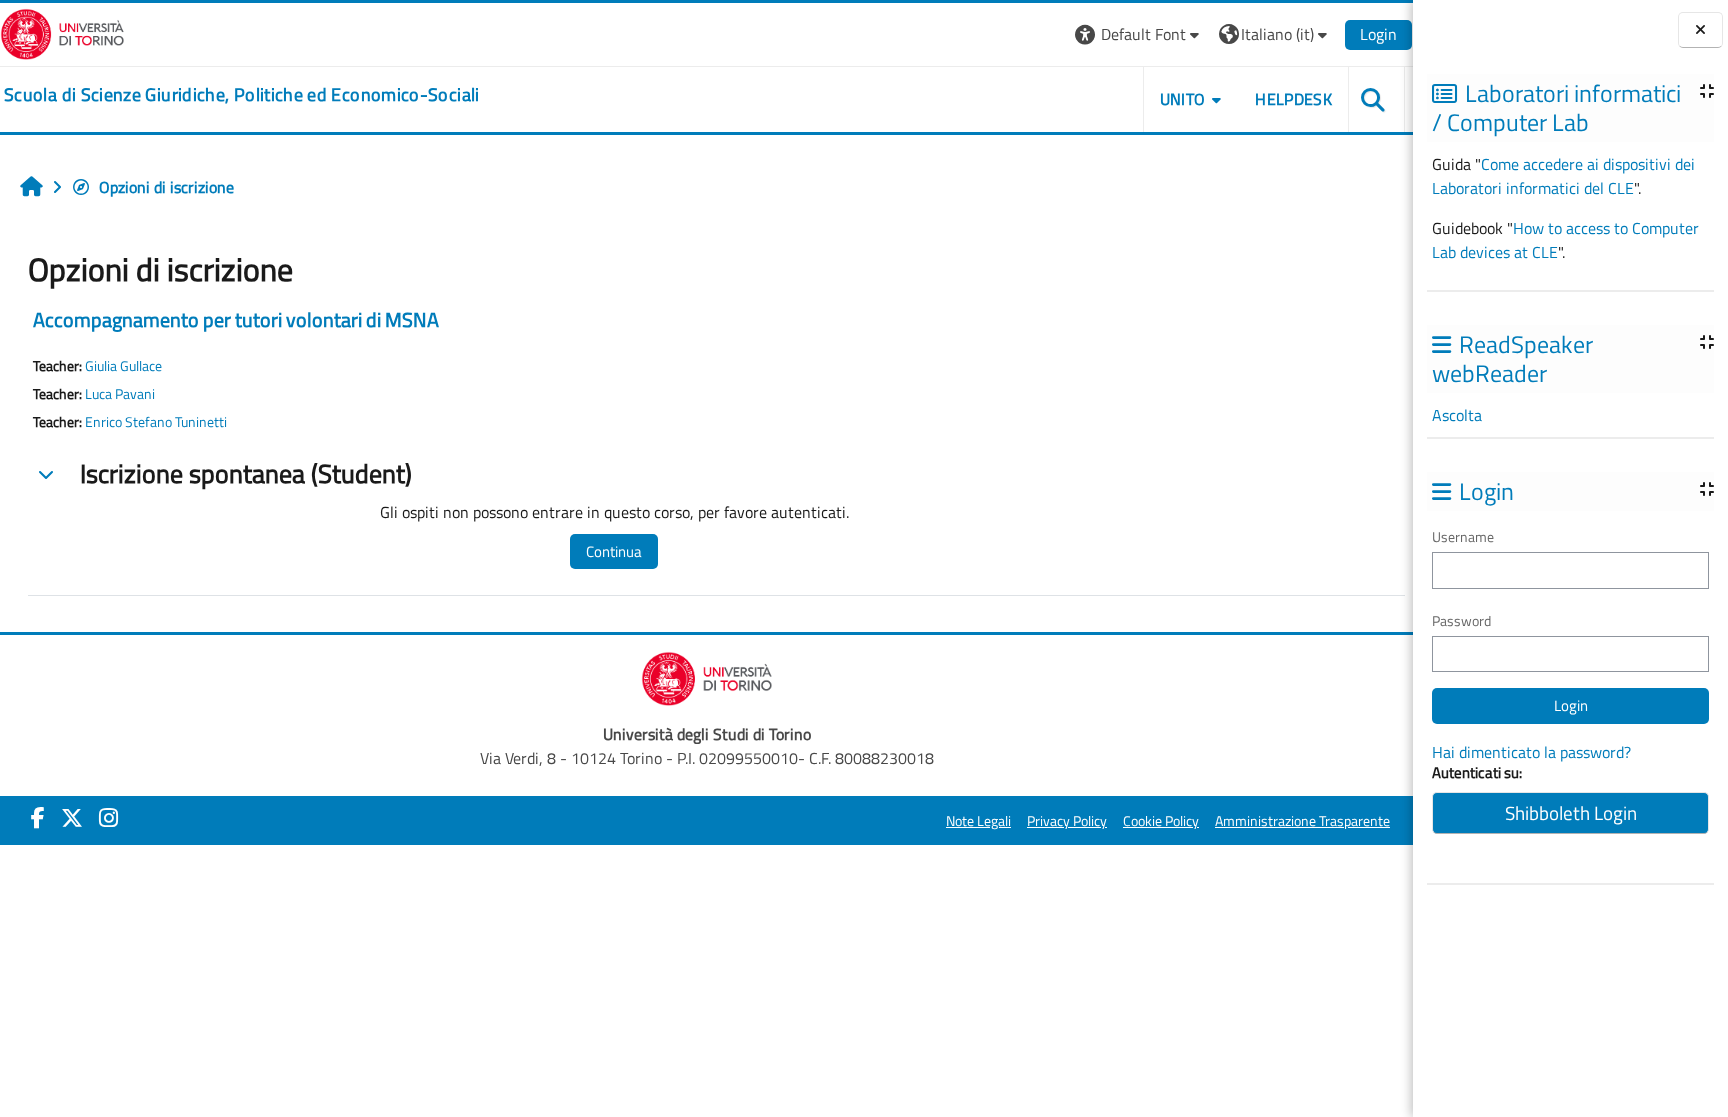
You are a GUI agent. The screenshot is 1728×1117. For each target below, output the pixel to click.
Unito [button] (1183, 99)
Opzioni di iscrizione (166, 187)
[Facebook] (38, 818)
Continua (614, 551)
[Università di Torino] (62, 32)
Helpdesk (1293, 99)
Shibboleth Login (1571, 812)
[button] (1139, 34)
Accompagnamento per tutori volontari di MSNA (236, 319)
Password (1461, 620)
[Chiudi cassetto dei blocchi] (1700, 30)
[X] (72, 818)
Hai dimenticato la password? (1531, 752)
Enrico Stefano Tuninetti (156, 422)
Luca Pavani (120, 394)
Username (1463, 536)
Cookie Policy (1161, 821)
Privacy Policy (1067, 821)
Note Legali (978, 821)
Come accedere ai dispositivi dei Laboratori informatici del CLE (1563, 176)
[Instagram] (108, 818)
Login (1378, 34)
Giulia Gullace (123, 366)
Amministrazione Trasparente (1302, 821)
